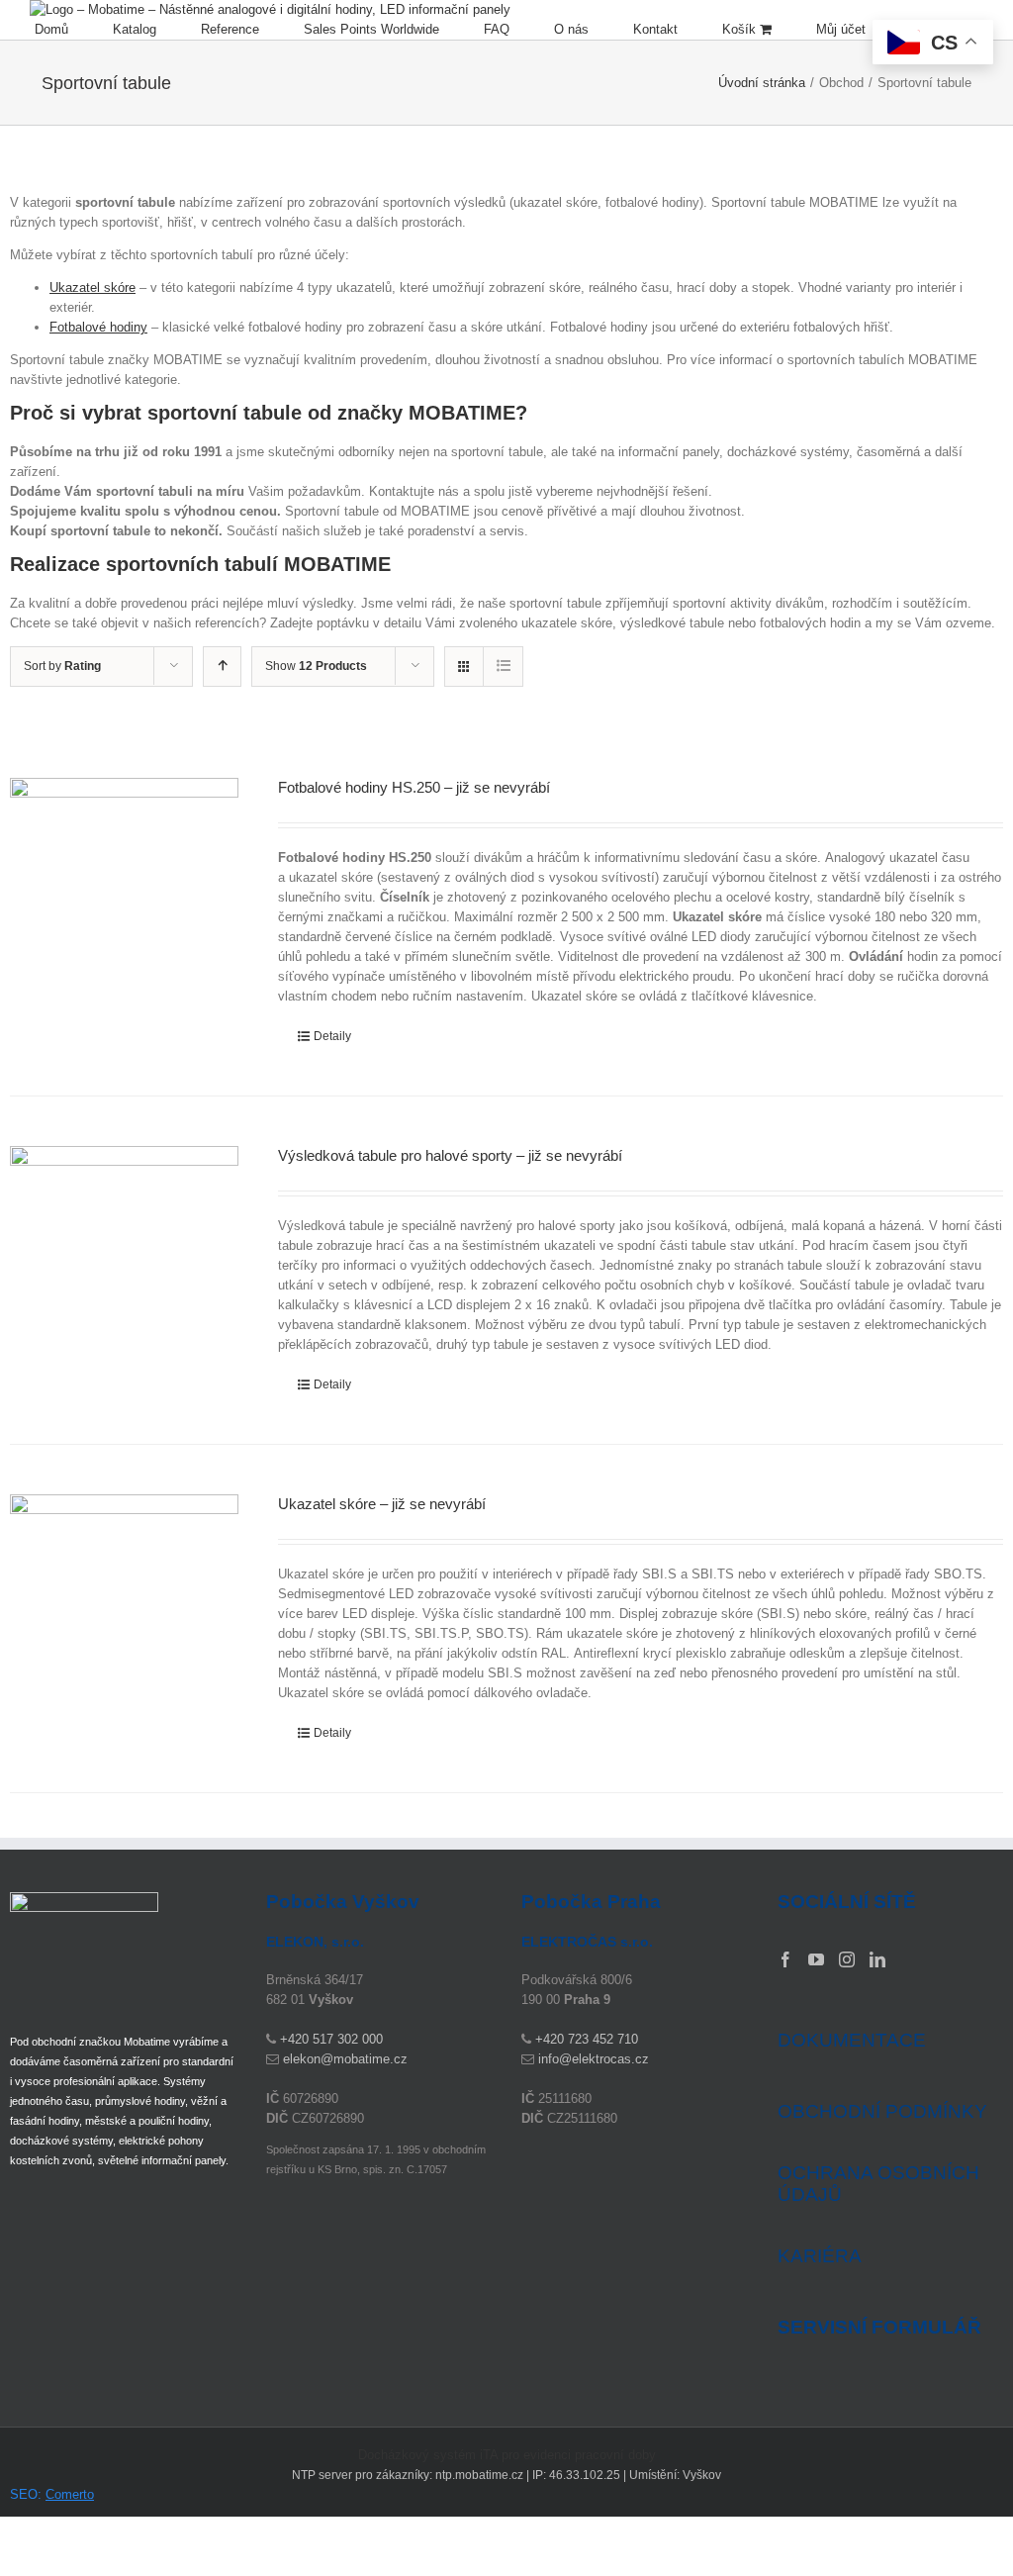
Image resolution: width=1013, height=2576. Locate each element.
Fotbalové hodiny (98, 327)
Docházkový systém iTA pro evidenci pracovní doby (507, 2455)
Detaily (332, 1036)
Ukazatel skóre (92, 287)
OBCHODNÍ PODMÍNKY (882, 2111)
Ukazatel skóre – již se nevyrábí (382, 1504)
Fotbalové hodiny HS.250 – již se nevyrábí (414, 787)
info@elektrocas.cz (594, 2059)
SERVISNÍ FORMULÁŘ (879, 2328)
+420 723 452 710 (587, 2039)
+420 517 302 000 (331, 2039)
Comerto (70, 2494)
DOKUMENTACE (852, 2040)
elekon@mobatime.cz (345, 2059)
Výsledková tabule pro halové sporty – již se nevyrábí (450, 1155)
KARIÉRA (820, 2256)
